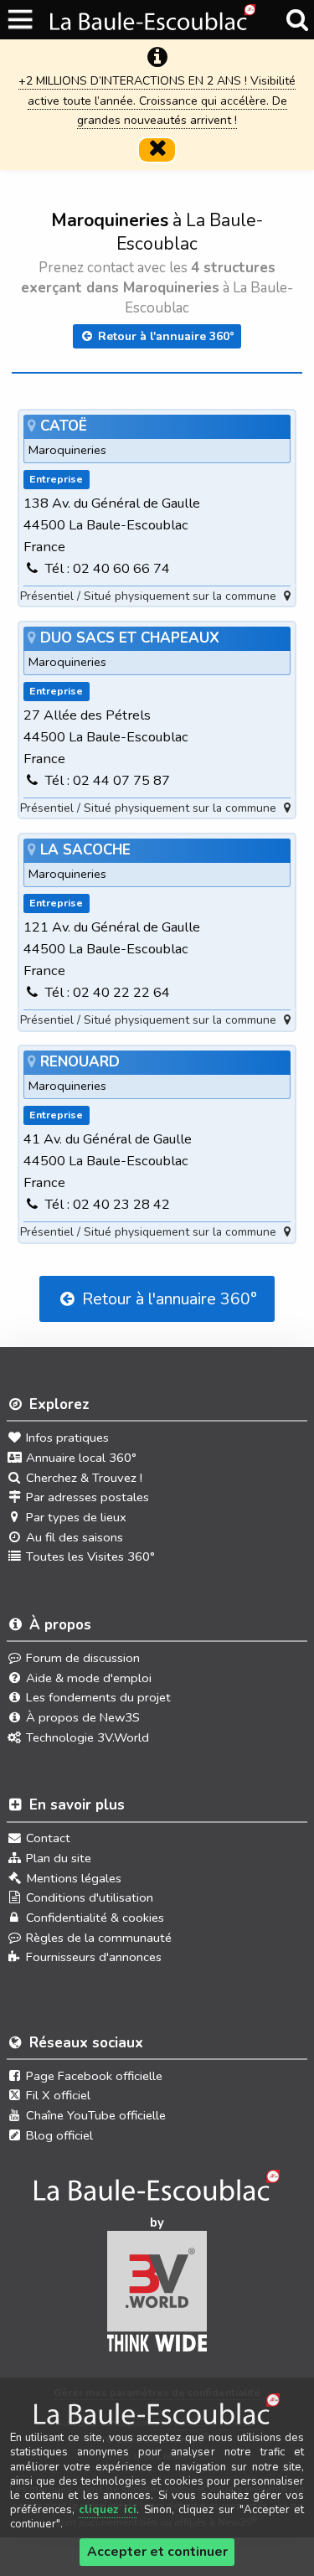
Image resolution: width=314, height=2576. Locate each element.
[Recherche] (297, 20)
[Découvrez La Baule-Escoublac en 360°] (157, 2191)
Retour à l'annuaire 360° (165, 336)
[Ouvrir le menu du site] (21, 20)
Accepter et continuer (157, 2552)
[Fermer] (157, 150)
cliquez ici (108, 2510)
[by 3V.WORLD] (157, 2297)
